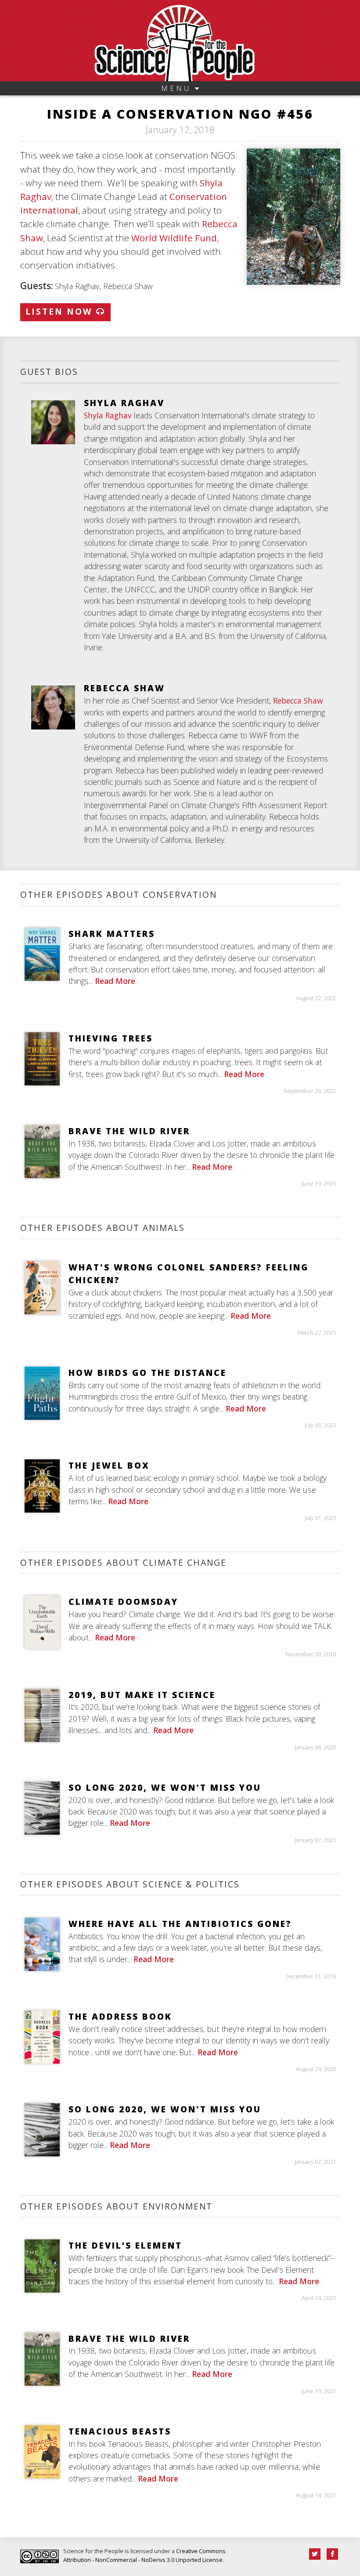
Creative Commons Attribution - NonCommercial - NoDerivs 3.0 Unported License (144, 2555)
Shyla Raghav (108, 415)
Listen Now (61, 311)
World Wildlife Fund (174, 238)
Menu (178, 88)
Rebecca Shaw (298, 700)
